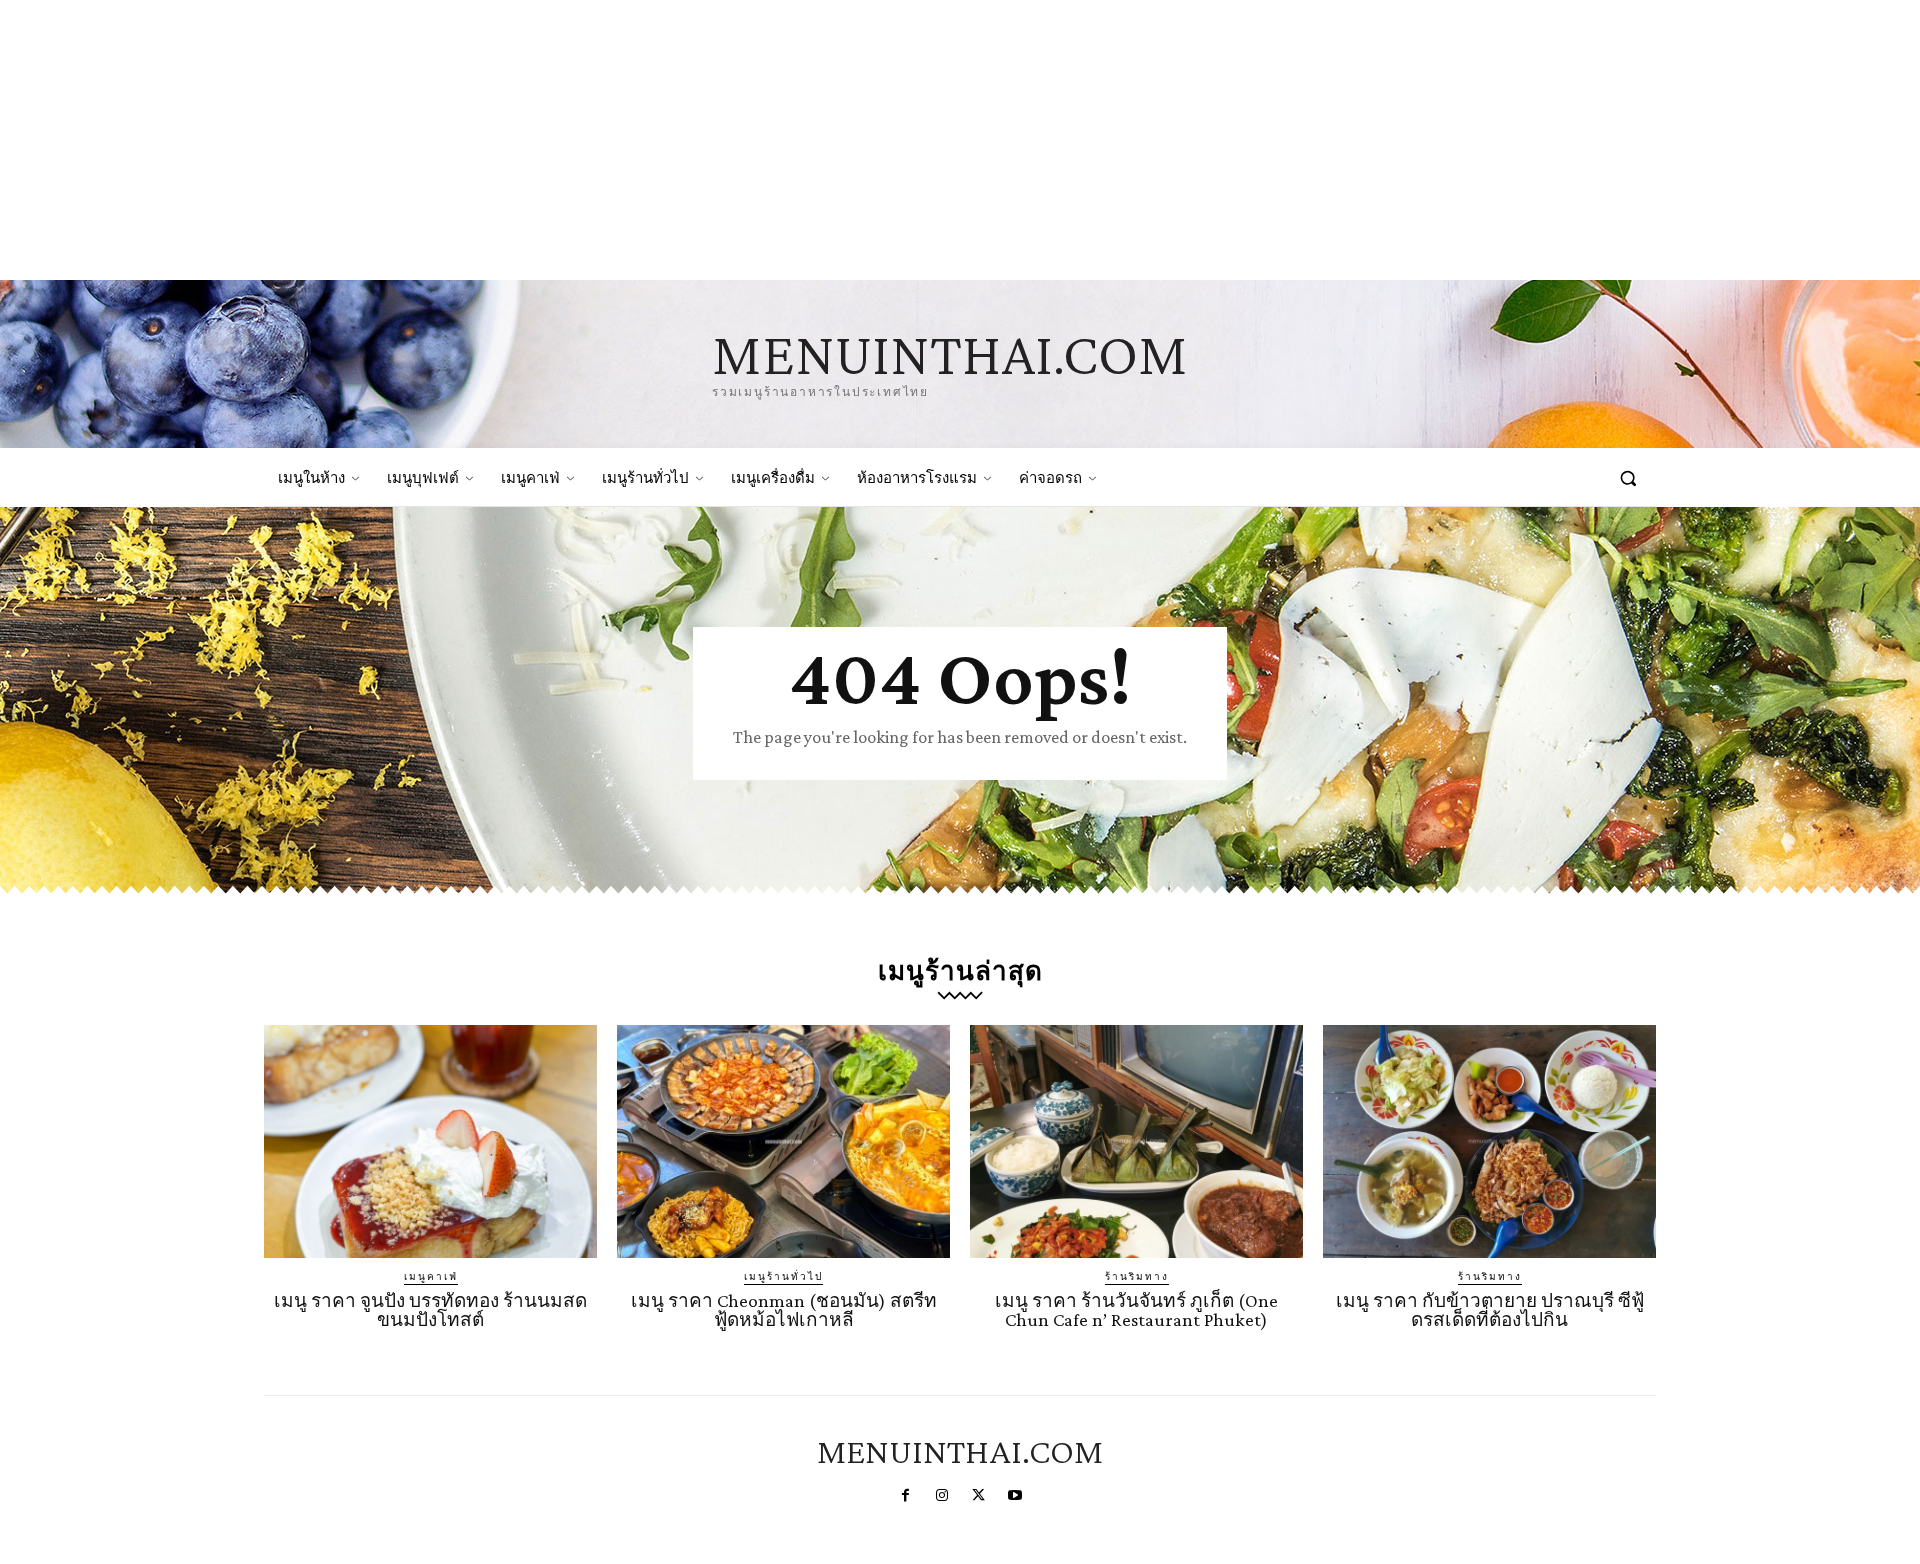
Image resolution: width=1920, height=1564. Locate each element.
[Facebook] (905, 1496)
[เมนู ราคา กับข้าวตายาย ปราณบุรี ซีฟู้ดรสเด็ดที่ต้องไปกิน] (1489, 1141)
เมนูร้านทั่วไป (783, 1276)
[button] (1628, 478)
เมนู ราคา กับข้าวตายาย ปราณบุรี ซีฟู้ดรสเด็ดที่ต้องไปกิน (1490, 1310)
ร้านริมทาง (1137, 1276)
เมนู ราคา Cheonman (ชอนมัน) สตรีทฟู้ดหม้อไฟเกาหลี (784, 1310)
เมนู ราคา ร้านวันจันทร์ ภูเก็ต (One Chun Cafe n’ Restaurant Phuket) (1136, 1310)
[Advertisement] (600, 140)
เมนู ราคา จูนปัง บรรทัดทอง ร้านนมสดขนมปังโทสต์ (430, 1310)
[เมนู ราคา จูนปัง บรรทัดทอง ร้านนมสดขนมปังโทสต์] (430, 1141)
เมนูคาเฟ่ (431, 1276)
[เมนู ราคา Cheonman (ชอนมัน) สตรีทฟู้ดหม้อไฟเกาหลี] (783, 1141)
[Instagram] (942, 1496)
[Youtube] (1014, 1496)
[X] (978, 1496)
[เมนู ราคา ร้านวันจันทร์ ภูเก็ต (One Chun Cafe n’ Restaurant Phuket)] (1136, 1141)
